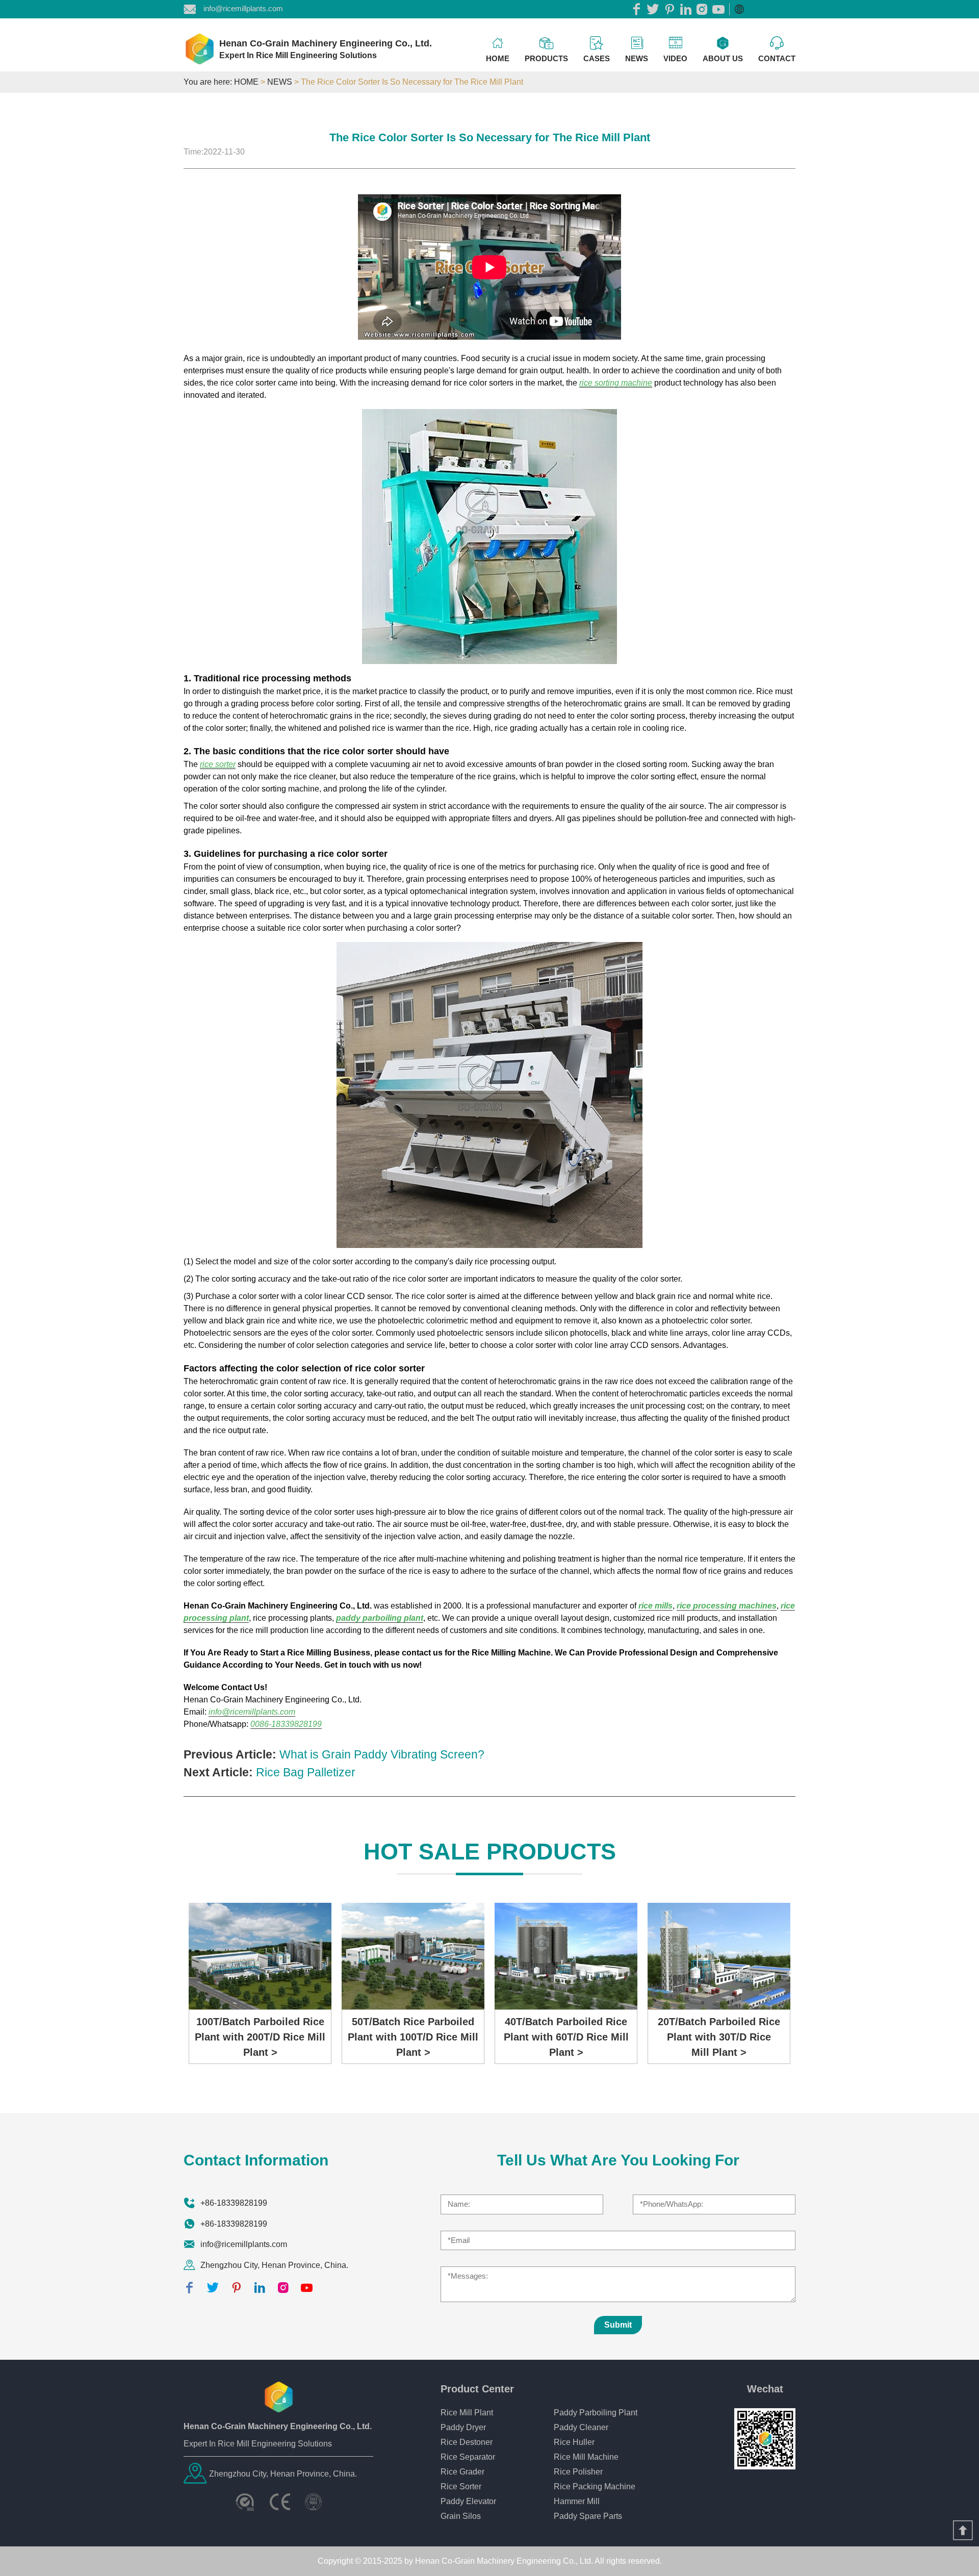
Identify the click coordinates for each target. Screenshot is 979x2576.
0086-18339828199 (286, 1724)
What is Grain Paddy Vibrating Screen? (382, 1754)
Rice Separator (468, 2457)
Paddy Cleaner (581, 2427)
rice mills (655, 1606)
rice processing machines (727, 1606)
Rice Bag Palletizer (306, 1772)
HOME (498, 58)
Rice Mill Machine (586, 2457)
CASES (597, 58)
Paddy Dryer (463, 2427)
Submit (618, 2325)
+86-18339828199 (234, 2203)
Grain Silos (461, 2516)
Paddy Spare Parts (588, 2516)
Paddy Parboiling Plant (596, 2413)
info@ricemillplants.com (243, 8)
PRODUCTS (546, 58)
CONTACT (777, 58)
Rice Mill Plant (467, 2413)
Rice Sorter (461, 2486)
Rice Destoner (467, 2442)
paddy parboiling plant (380, 1618)
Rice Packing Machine (595, 2486)
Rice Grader (462, 2472)
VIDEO (675, 58)
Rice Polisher (578, 2472)
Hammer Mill (577, 2501)
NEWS (637, 58)
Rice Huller (574, 2442)
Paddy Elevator (468, 2501)
